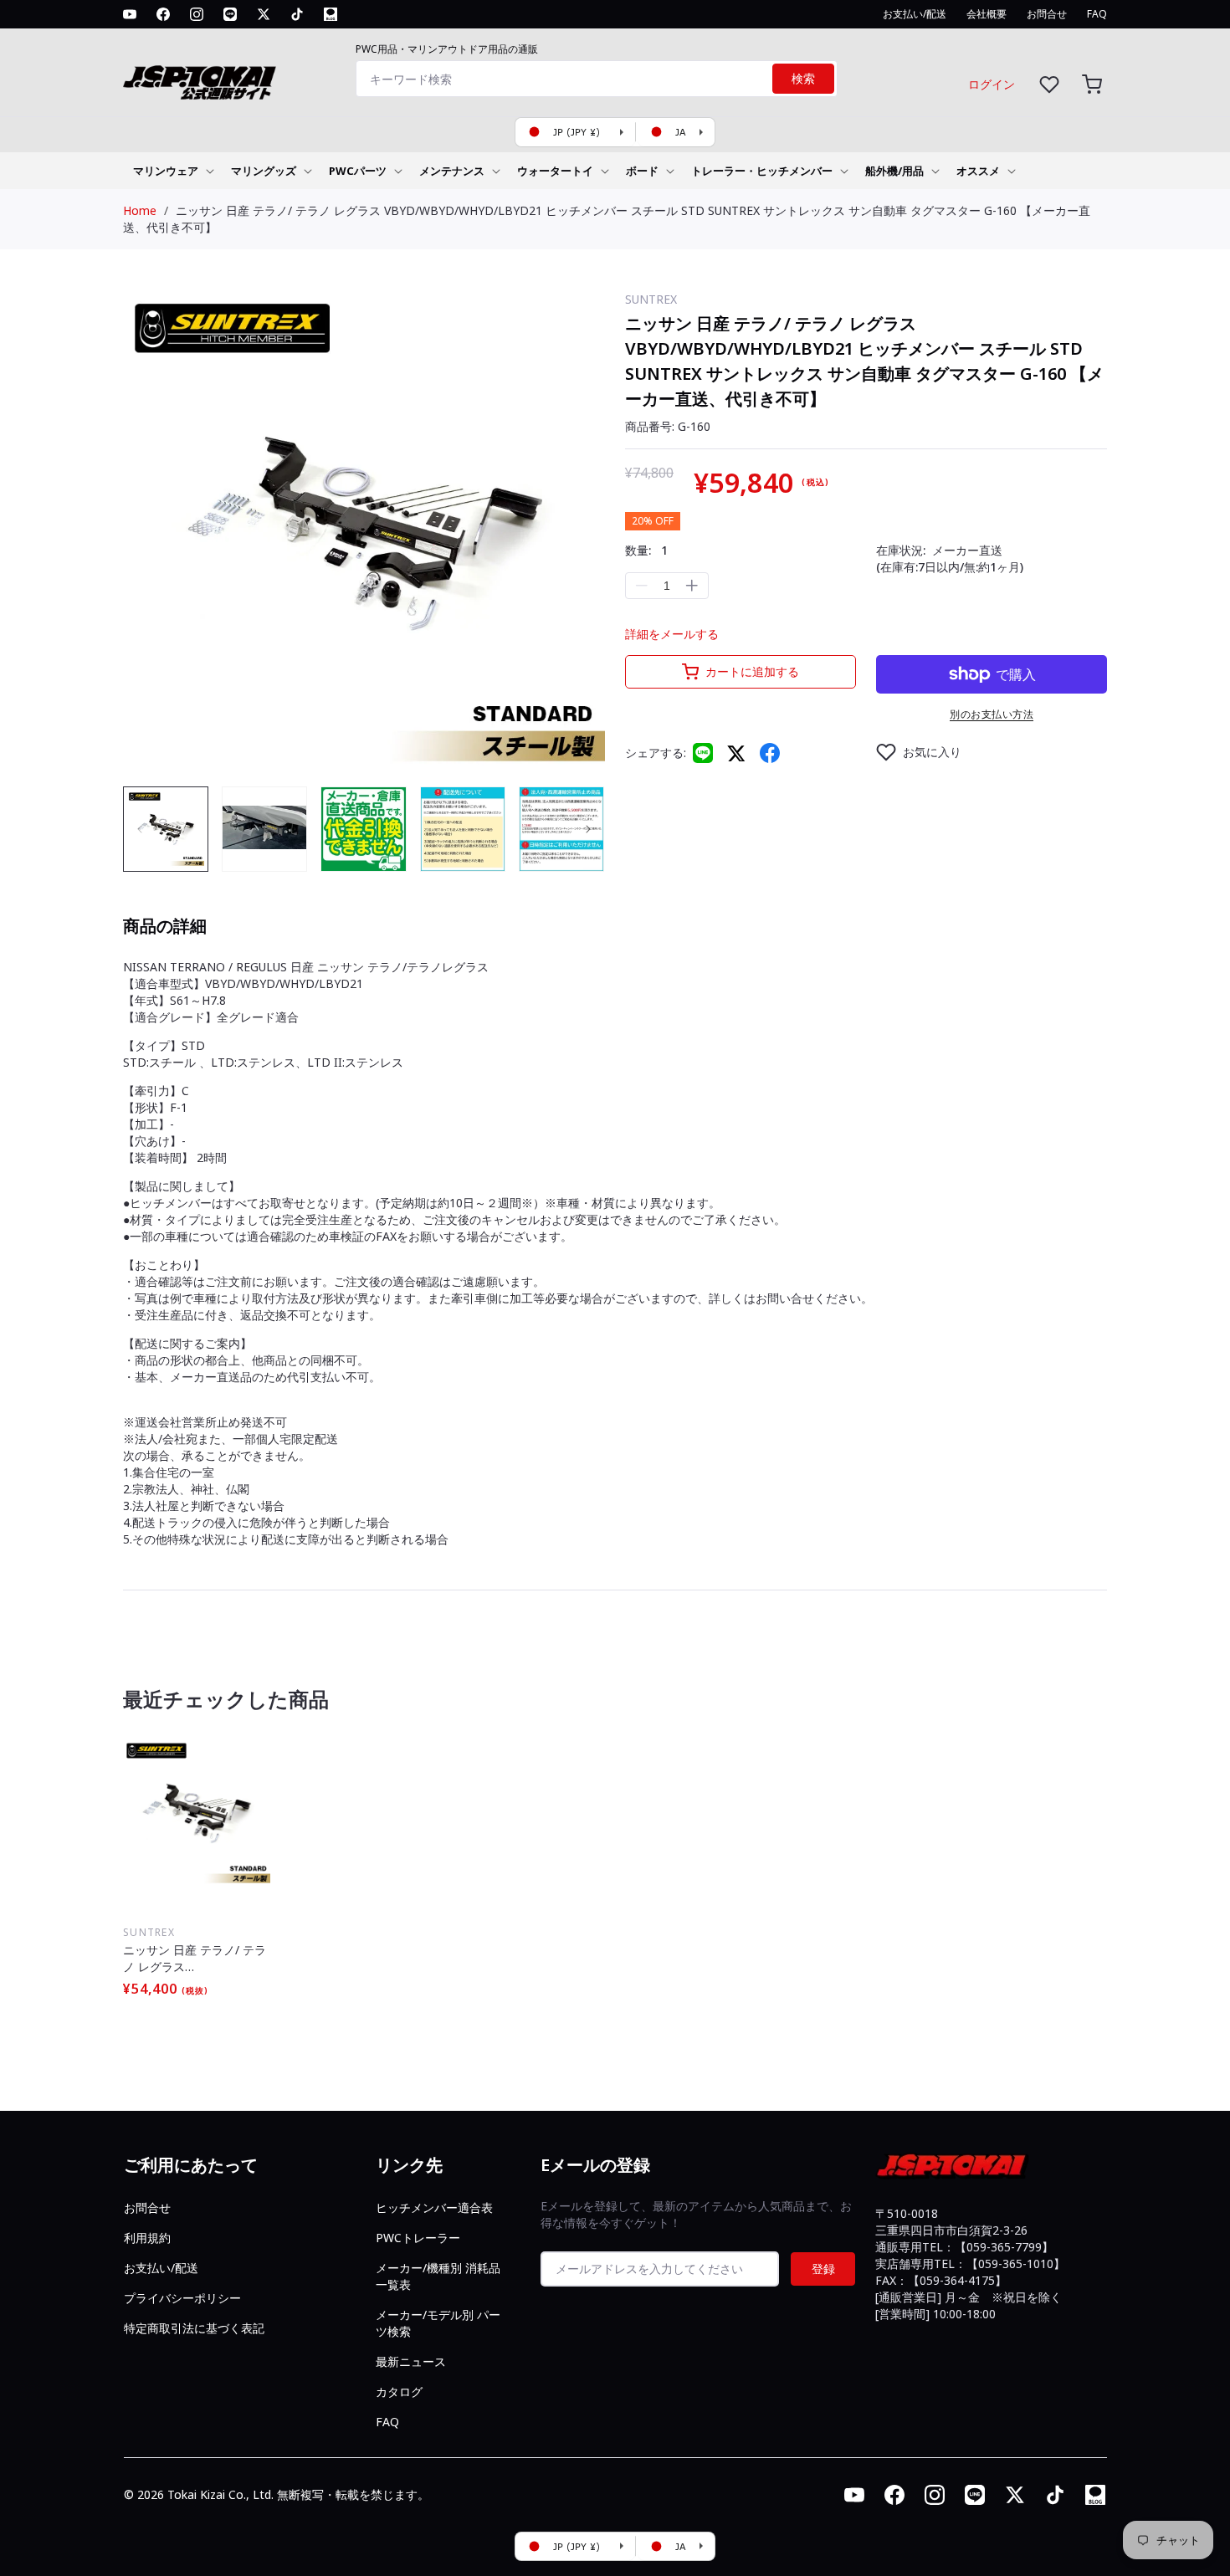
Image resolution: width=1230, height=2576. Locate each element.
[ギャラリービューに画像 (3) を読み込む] (363, 829)
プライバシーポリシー (182, 2298)
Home (140, 210)
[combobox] (597, 79)
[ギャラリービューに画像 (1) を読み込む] (166, 829)
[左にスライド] (140, 829)
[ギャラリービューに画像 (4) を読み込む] (463, 829)
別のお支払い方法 (992, 714)
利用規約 (147, 2238)
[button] (1092, 84)
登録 (823, 2269)
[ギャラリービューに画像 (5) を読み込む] (561, 829)
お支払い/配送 (161, 2268)
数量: (646, 550)
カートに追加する (752, 671)
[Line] (703, 753)
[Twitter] (736, 753)
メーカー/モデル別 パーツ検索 (438, 2323)
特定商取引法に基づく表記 (194, 2328)
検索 (803, 79)
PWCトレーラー (418, 2238)
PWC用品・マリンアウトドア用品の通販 (447, 49)
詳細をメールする (672, 634)
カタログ (399, 2392)
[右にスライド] (588, 829)
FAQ (387, 2422)
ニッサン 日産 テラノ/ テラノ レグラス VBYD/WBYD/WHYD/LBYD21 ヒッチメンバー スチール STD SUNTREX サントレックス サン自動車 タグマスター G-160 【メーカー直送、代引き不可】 (197, 1959)
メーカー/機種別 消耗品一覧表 (438, 2276)
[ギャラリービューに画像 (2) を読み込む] (264, 829)
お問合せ (147, 2207)
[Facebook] (770, 753)
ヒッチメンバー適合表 (434, 2207)
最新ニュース (411, 2361)
